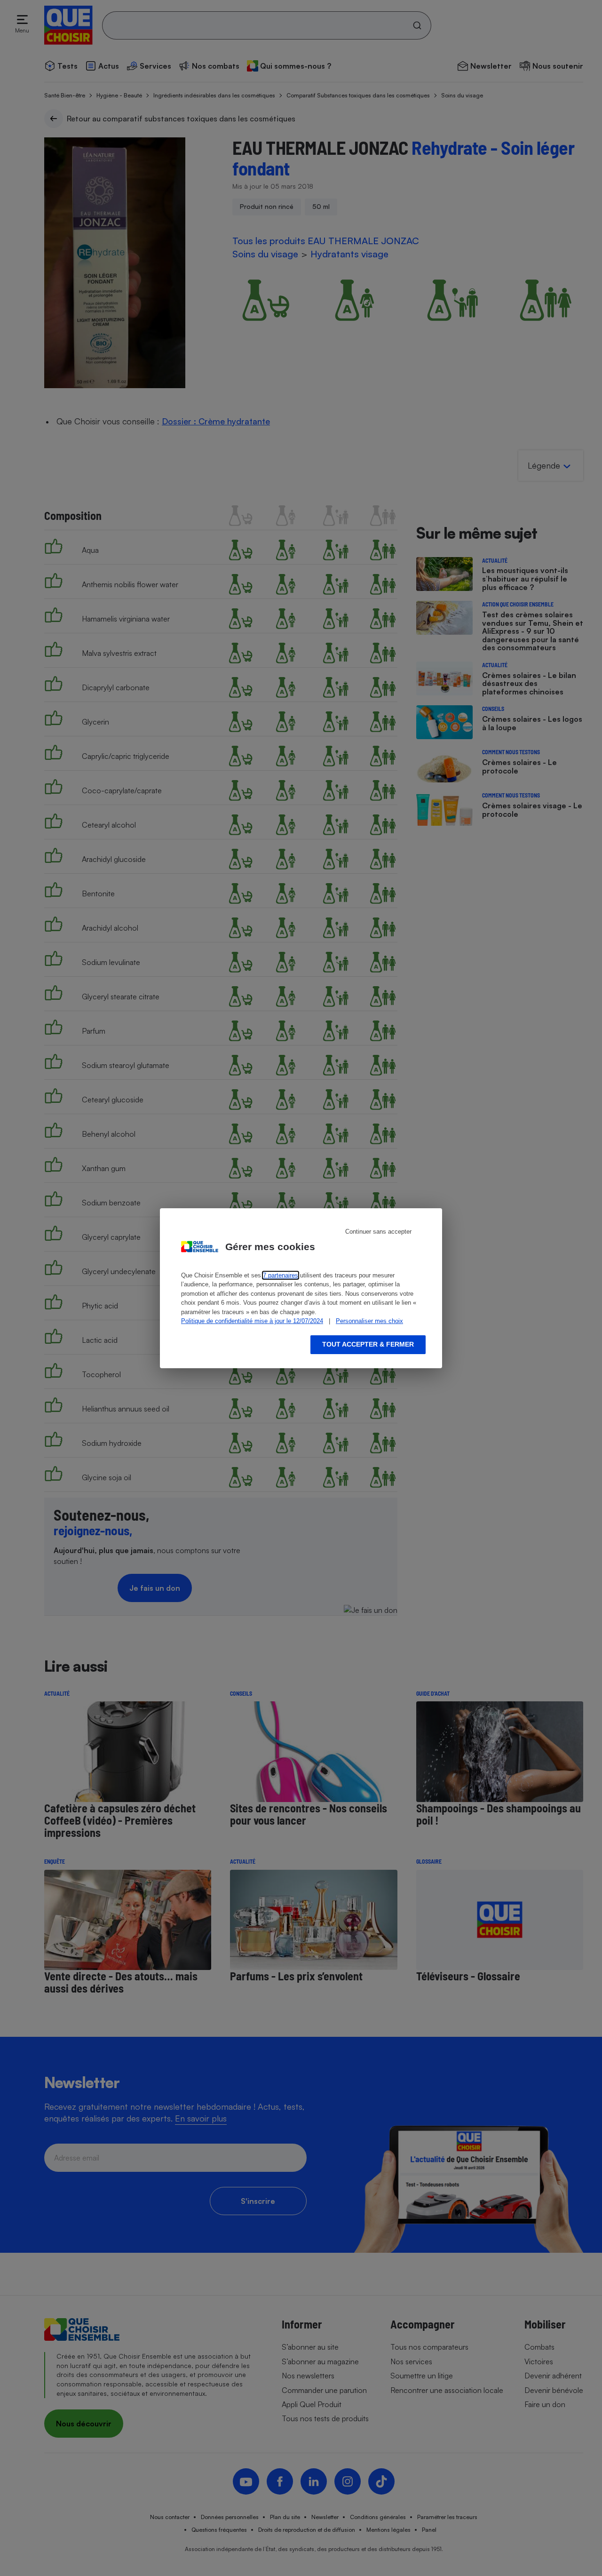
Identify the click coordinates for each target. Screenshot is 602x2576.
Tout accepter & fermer (368, 1344)
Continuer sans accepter (378, 1232)
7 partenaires (281, 1275)
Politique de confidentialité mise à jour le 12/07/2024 (252, 1321)
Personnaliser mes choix (369, 1321)
